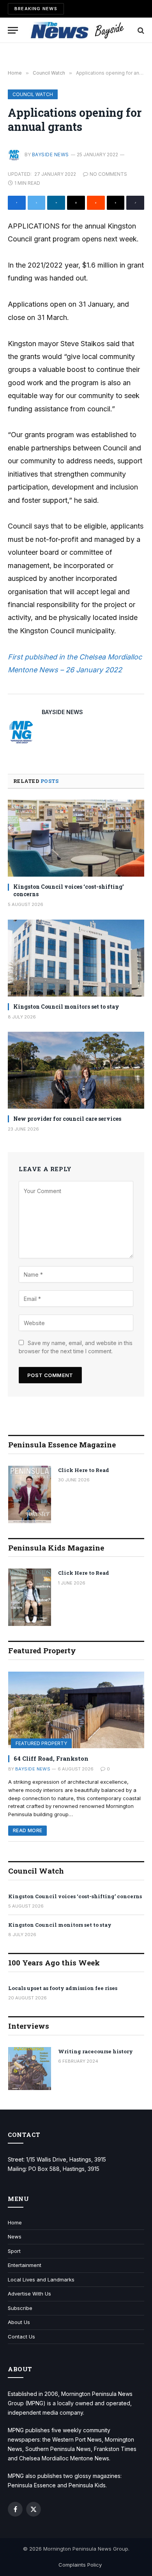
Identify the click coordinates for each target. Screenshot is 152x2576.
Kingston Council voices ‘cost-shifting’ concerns (75, 1896)
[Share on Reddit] (96, 203)
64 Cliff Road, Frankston (51, 1758)
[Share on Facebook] (17, 203)
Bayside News (50, 155)
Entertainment (25, 2265)
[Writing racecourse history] (30, 2069)
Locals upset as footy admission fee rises (63, 1988)
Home (15, 2222)
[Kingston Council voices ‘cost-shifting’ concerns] (76, 838)
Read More (27, 1830)
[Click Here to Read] (30, 1494)
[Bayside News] (78, 30)
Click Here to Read (84, 1470)
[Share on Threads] (116, 203)
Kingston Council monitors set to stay (66, 1007)
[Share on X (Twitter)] (37, 203)
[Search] (140, 30)
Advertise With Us (29, 2294)
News (15, 2237)
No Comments (108, 174)
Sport (14, 2251)
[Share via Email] (76, 203)
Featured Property (41, 1743)
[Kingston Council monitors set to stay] (76, 958)
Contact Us (21, 2337)
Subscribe (20, 2308)
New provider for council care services (67, 1119)
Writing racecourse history (95, 2051)
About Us (19, 2322)
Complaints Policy (80, 2565)
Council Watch (33, 94)
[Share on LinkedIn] (56, 203)
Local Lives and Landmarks (41, 2279)
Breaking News (36, 9)
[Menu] (13, 30)
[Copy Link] (135, 203)
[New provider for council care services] (76, 1070)
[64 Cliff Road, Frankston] (76, 1710)
